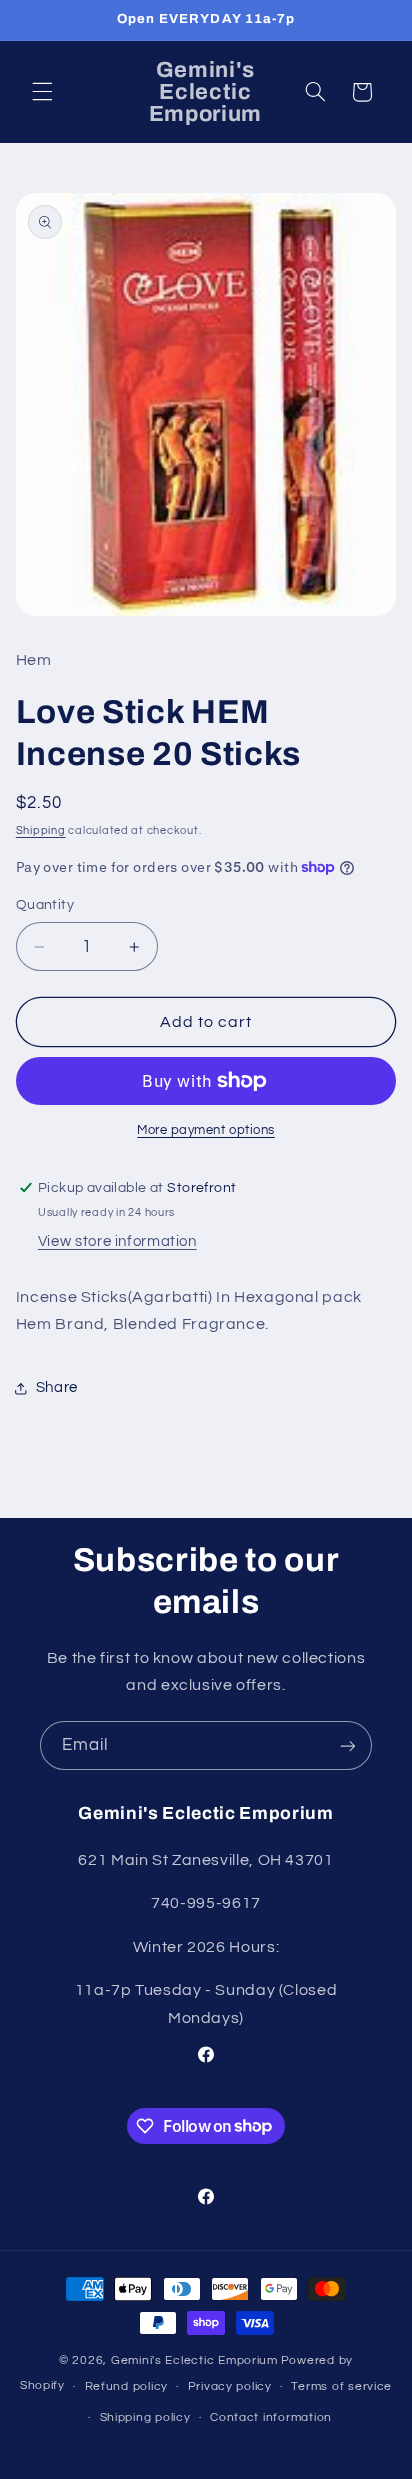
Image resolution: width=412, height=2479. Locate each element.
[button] (42, 92)
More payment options (206, 1130)
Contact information (271, 2417)
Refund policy (127, 2386)
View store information (117, 1241)
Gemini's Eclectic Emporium (194, 2360)
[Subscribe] (348, 1745)
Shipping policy (145, 2417)
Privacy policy (230, 2386)
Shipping (41, 830)
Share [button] (57, 1387)
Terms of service (341, 2386)
